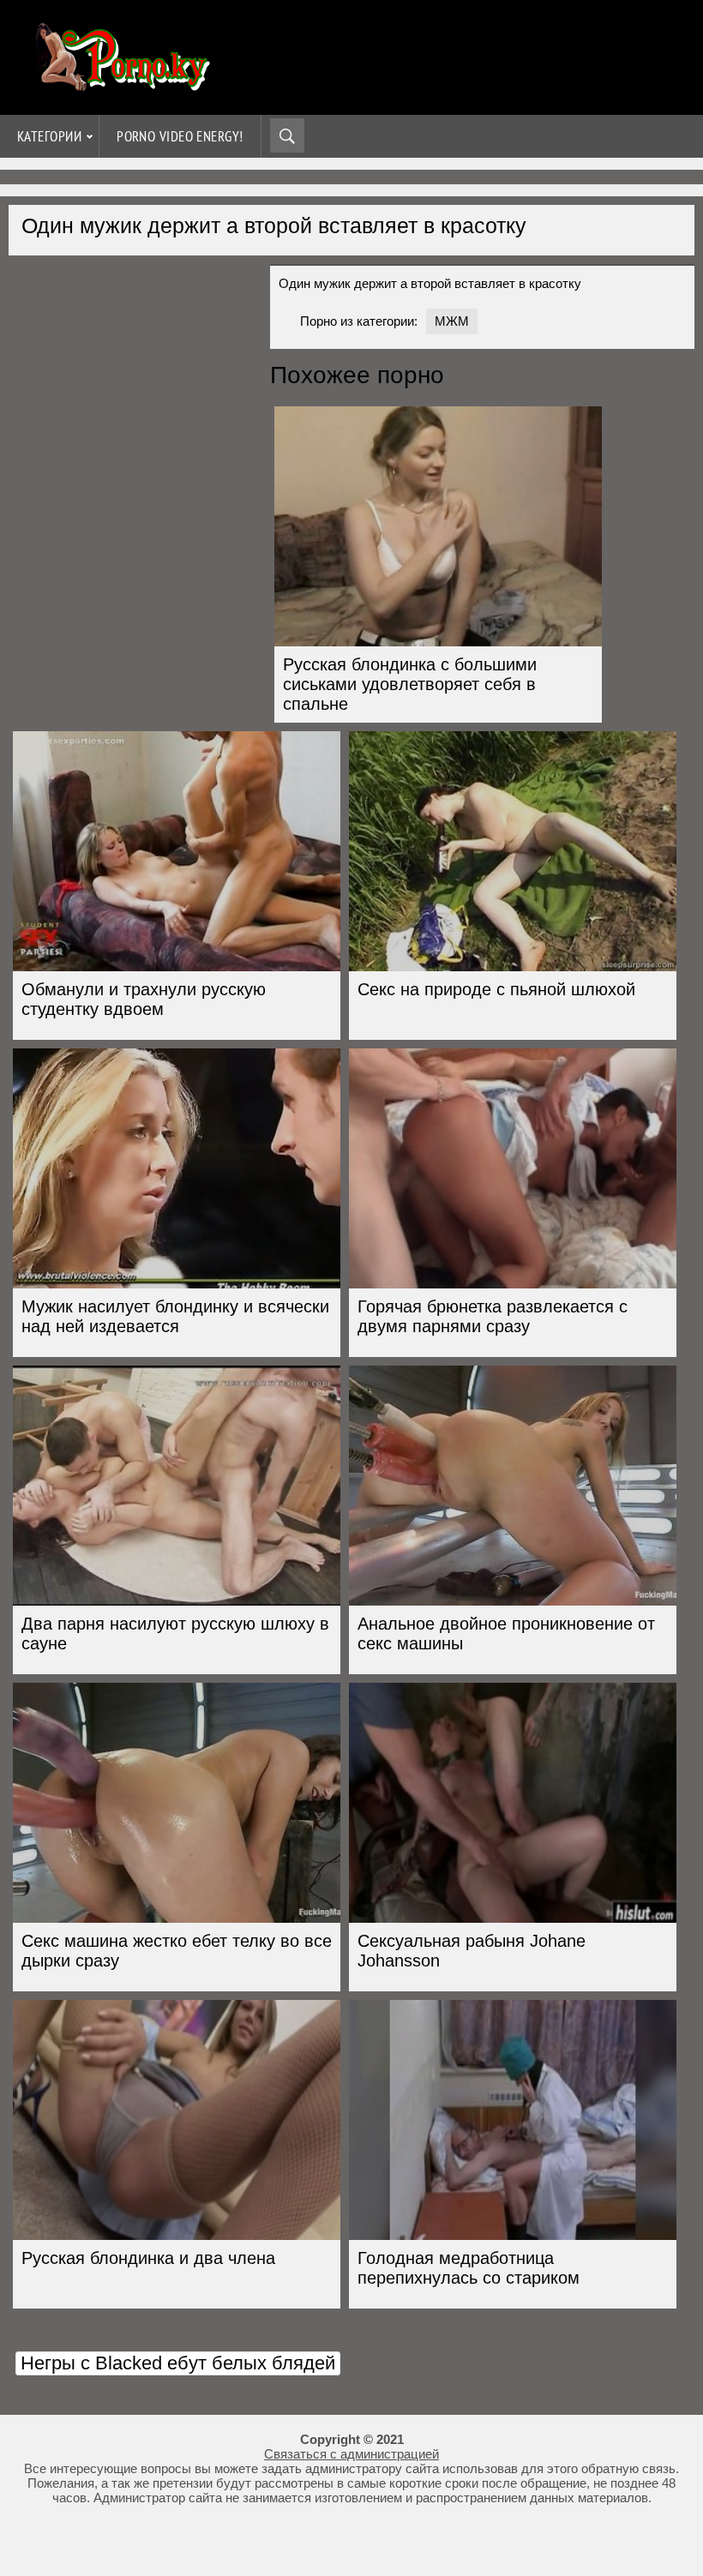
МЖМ (452, 321)
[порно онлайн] (120, 84)
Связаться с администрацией (351, 2454)
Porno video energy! (180, 136)
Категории (49, 136)
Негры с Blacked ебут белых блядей (178, 2363)
